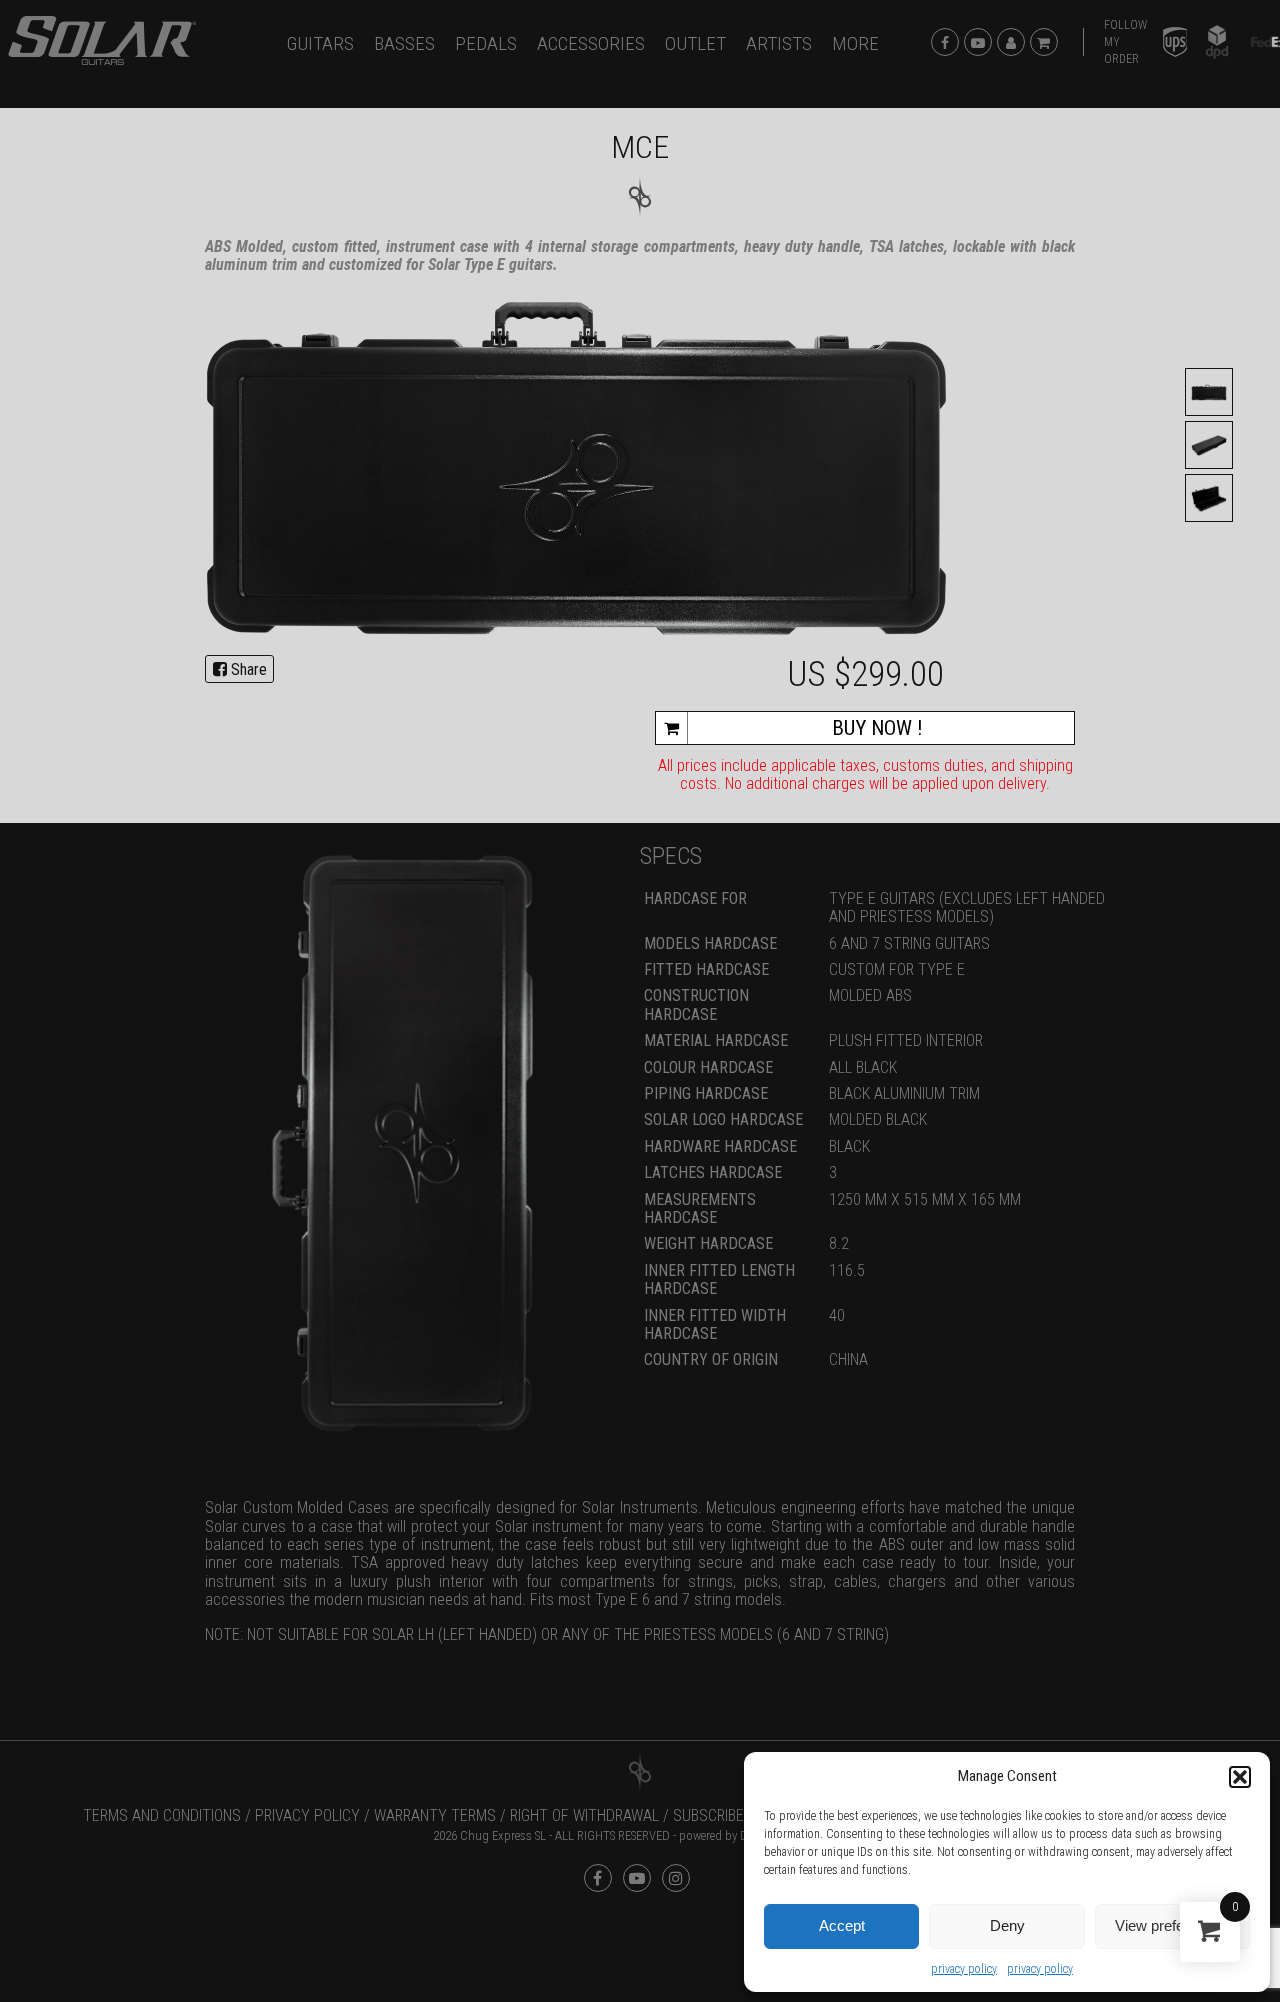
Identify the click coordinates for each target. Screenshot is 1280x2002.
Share (247, 669)
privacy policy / (312, 1815)
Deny (1007, 1925)
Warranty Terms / (440, 1815)
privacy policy (964, 1969)
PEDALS (486, 43)
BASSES (404, 43)
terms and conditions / (167, 1815)
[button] (1240, 1777)
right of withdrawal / (589, 1815)
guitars (320, 43)
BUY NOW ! (877, 728)
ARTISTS (779, 43)
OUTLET (695, 43)
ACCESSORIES (591, 43)
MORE (855, 43)
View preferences (1172, 1925)
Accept (842, 1925)
